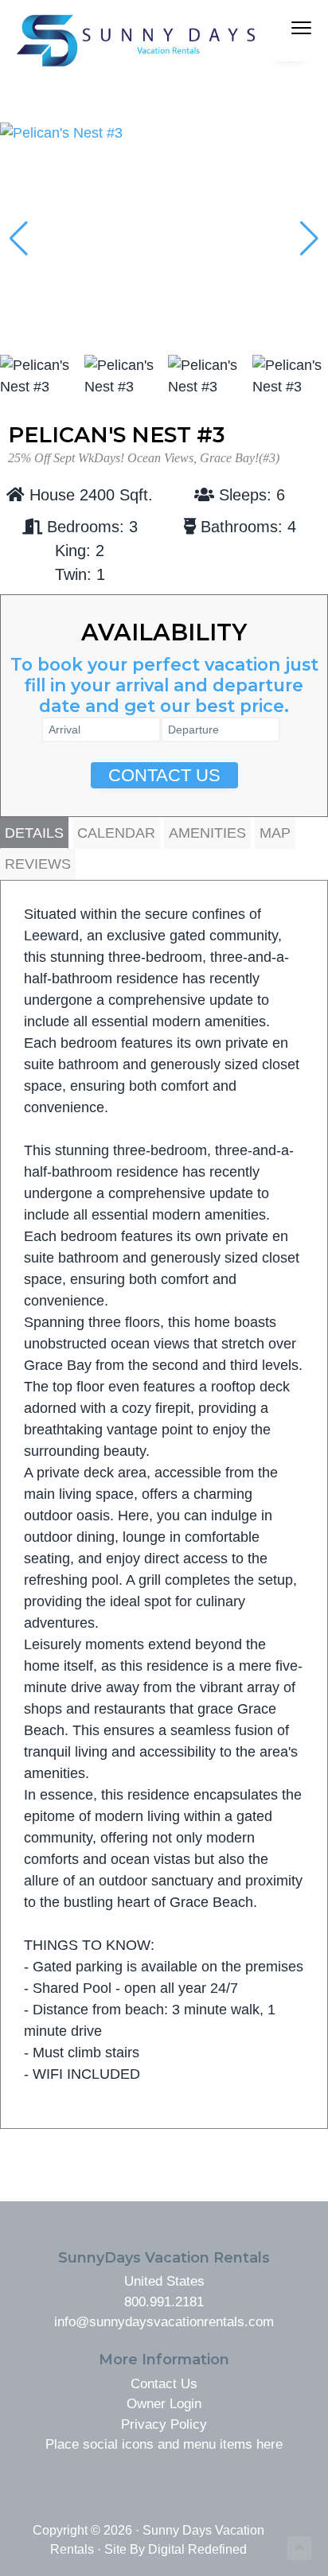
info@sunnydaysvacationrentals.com (164, 2322)
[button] (309, 239)
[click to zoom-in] (164, 133)
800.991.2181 (164, 2302)
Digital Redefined (197, 2549)
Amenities (207, 833)
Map (275, 833)
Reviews (38, 864)
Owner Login (164, 2404)
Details (34, 833)
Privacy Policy (164, 2424)
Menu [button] (278, 30)
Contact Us (164, 775)
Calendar (116, 833)
